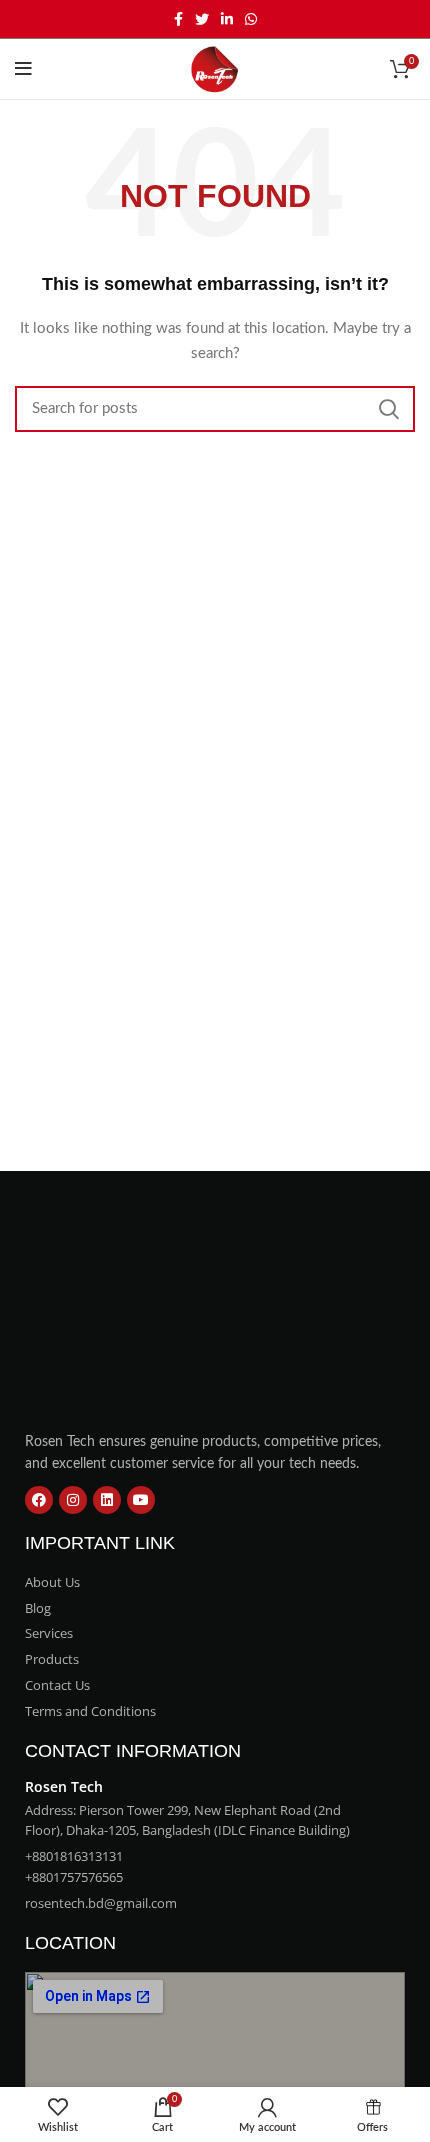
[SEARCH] (388, 409)
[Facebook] (39, 1500)
